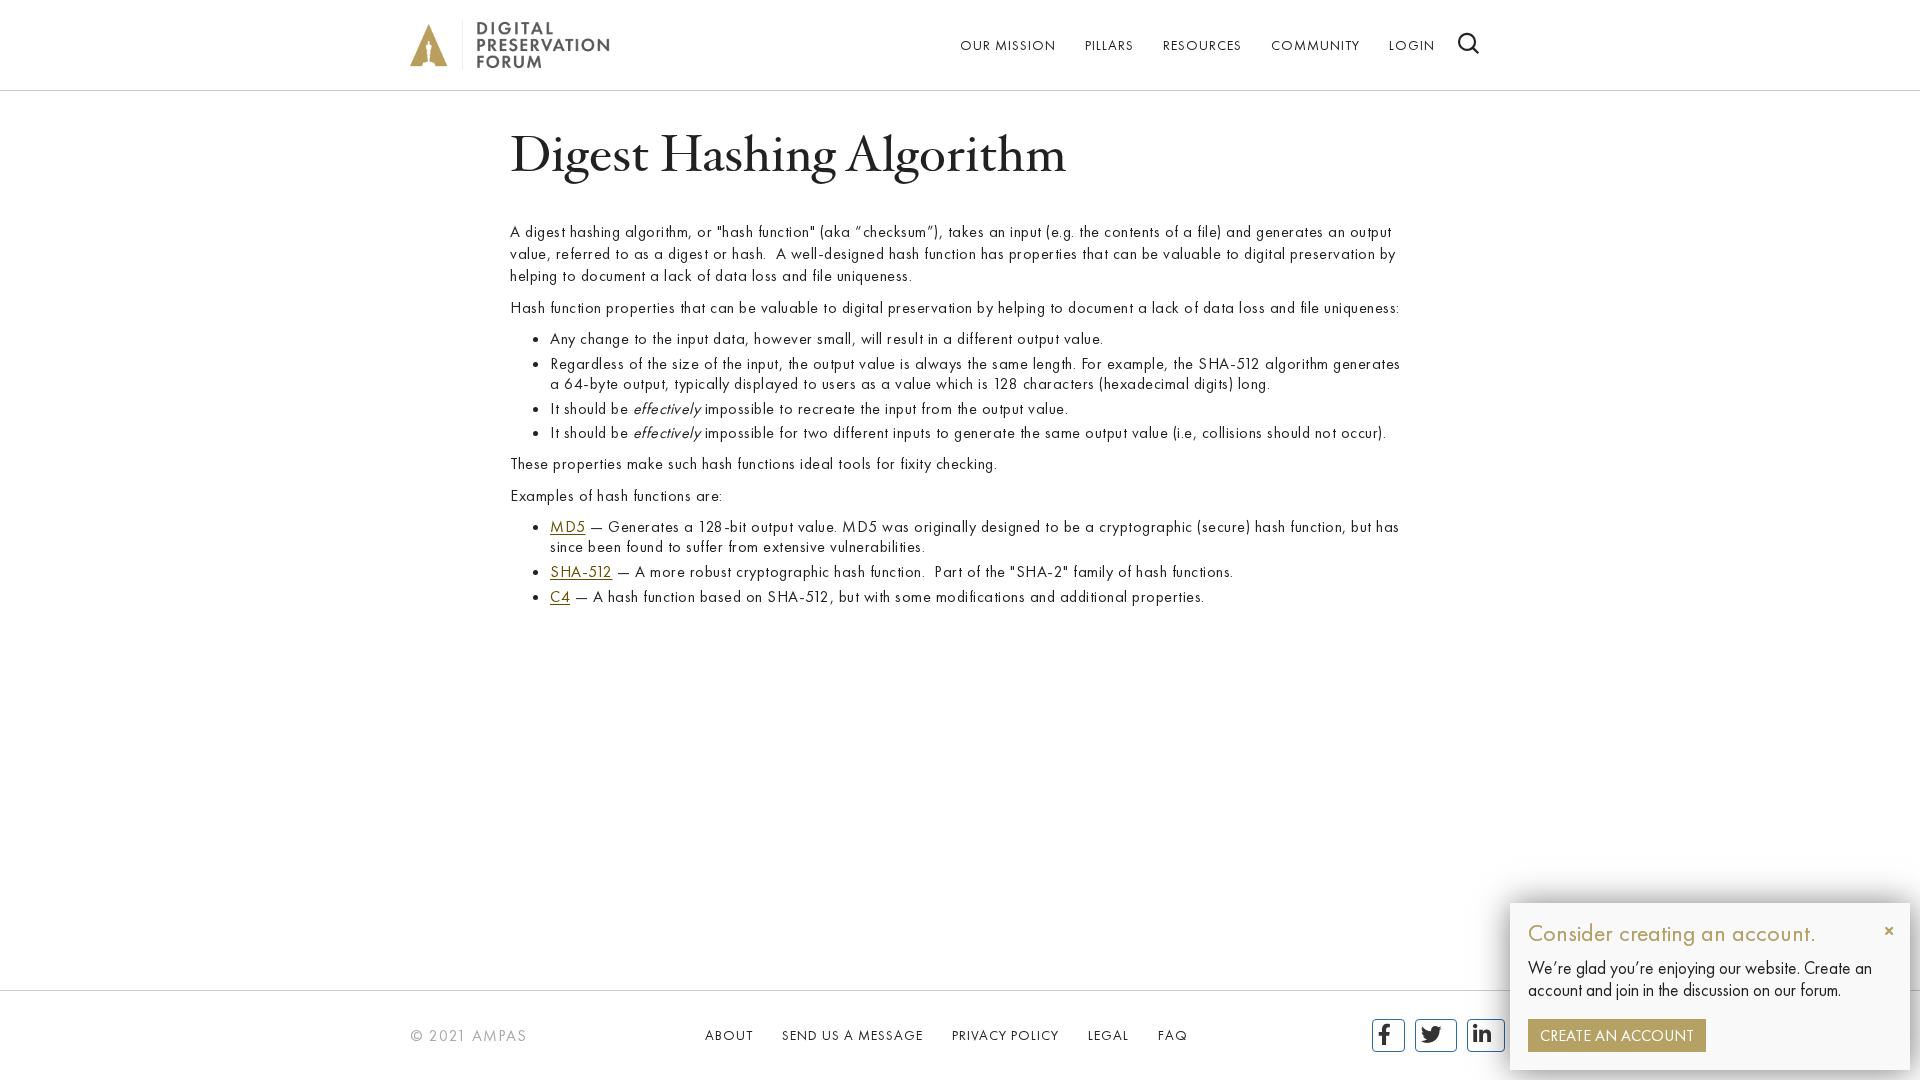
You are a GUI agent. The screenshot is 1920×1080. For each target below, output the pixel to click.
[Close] (1889, 931)
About (729, 1035)
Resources (1202, 45)
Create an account (1617, 1035)
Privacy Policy (1005, 1035)
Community (1315, 45)
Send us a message (852, 1035)
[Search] (1470, 45)
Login (1412, 45)
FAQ (1173, 1035)
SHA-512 (581, 571)
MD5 (568, 526)
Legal (1108, 1035)
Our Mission (1008, 45)
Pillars (1109, 45)
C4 (560, 596)
